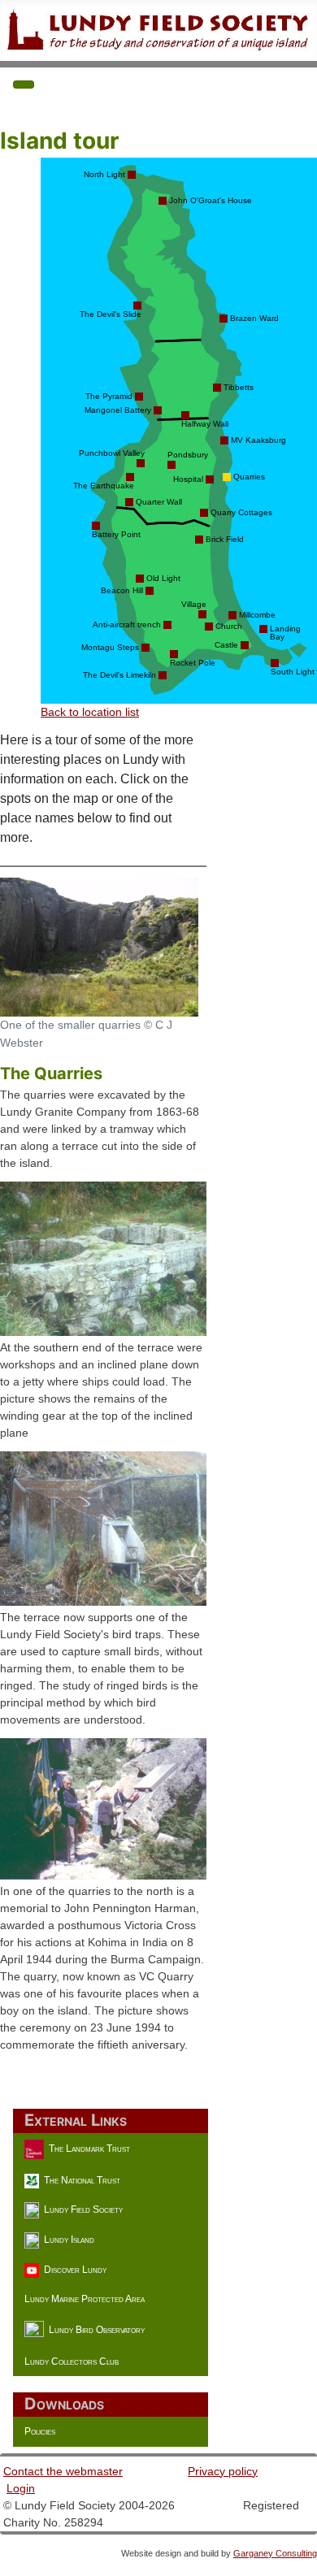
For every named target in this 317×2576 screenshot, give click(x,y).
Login (21, 2488)
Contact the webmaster (63, 2471)
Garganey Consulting (275, 2553)
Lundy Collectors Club (72, 2361)
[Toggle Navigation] (24, 85)
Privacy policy (223, 2471)
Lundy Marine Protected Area (85, 2299)
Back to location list (90, 712)
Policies (40, 2431)
